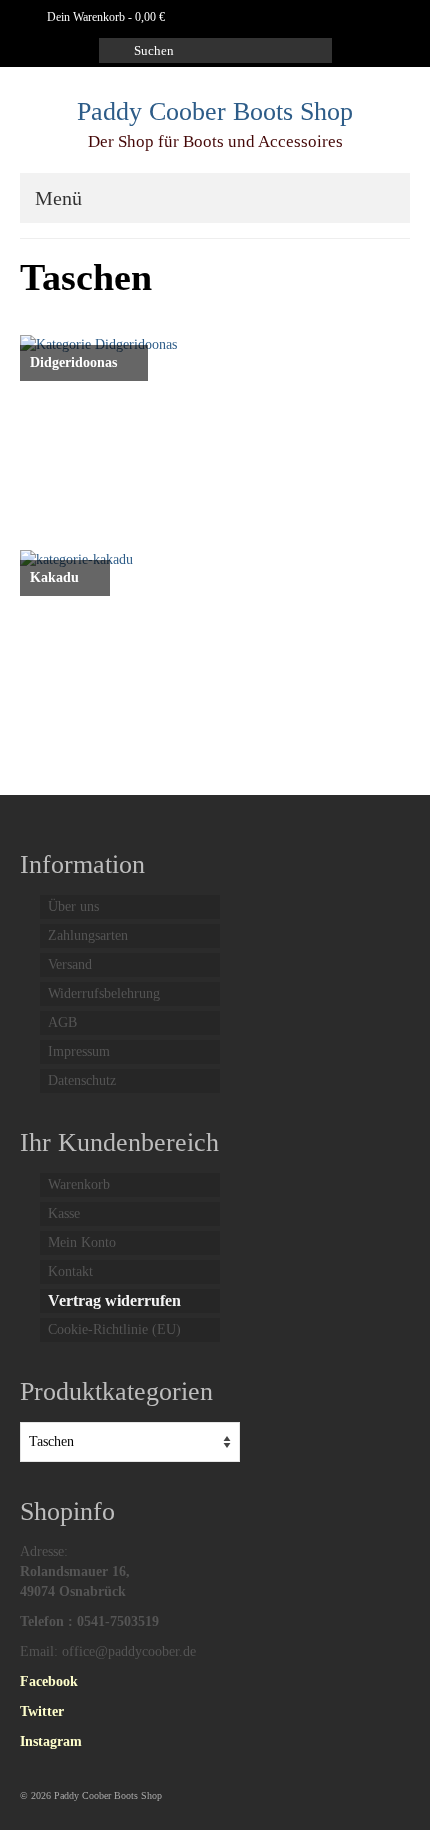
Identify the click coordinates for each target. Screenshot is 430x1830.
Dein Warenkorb (104, 17)
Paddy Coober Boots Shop (215, 111)
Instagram (51, 1741)
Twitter (42, 1711)
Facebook (49, 1681)
